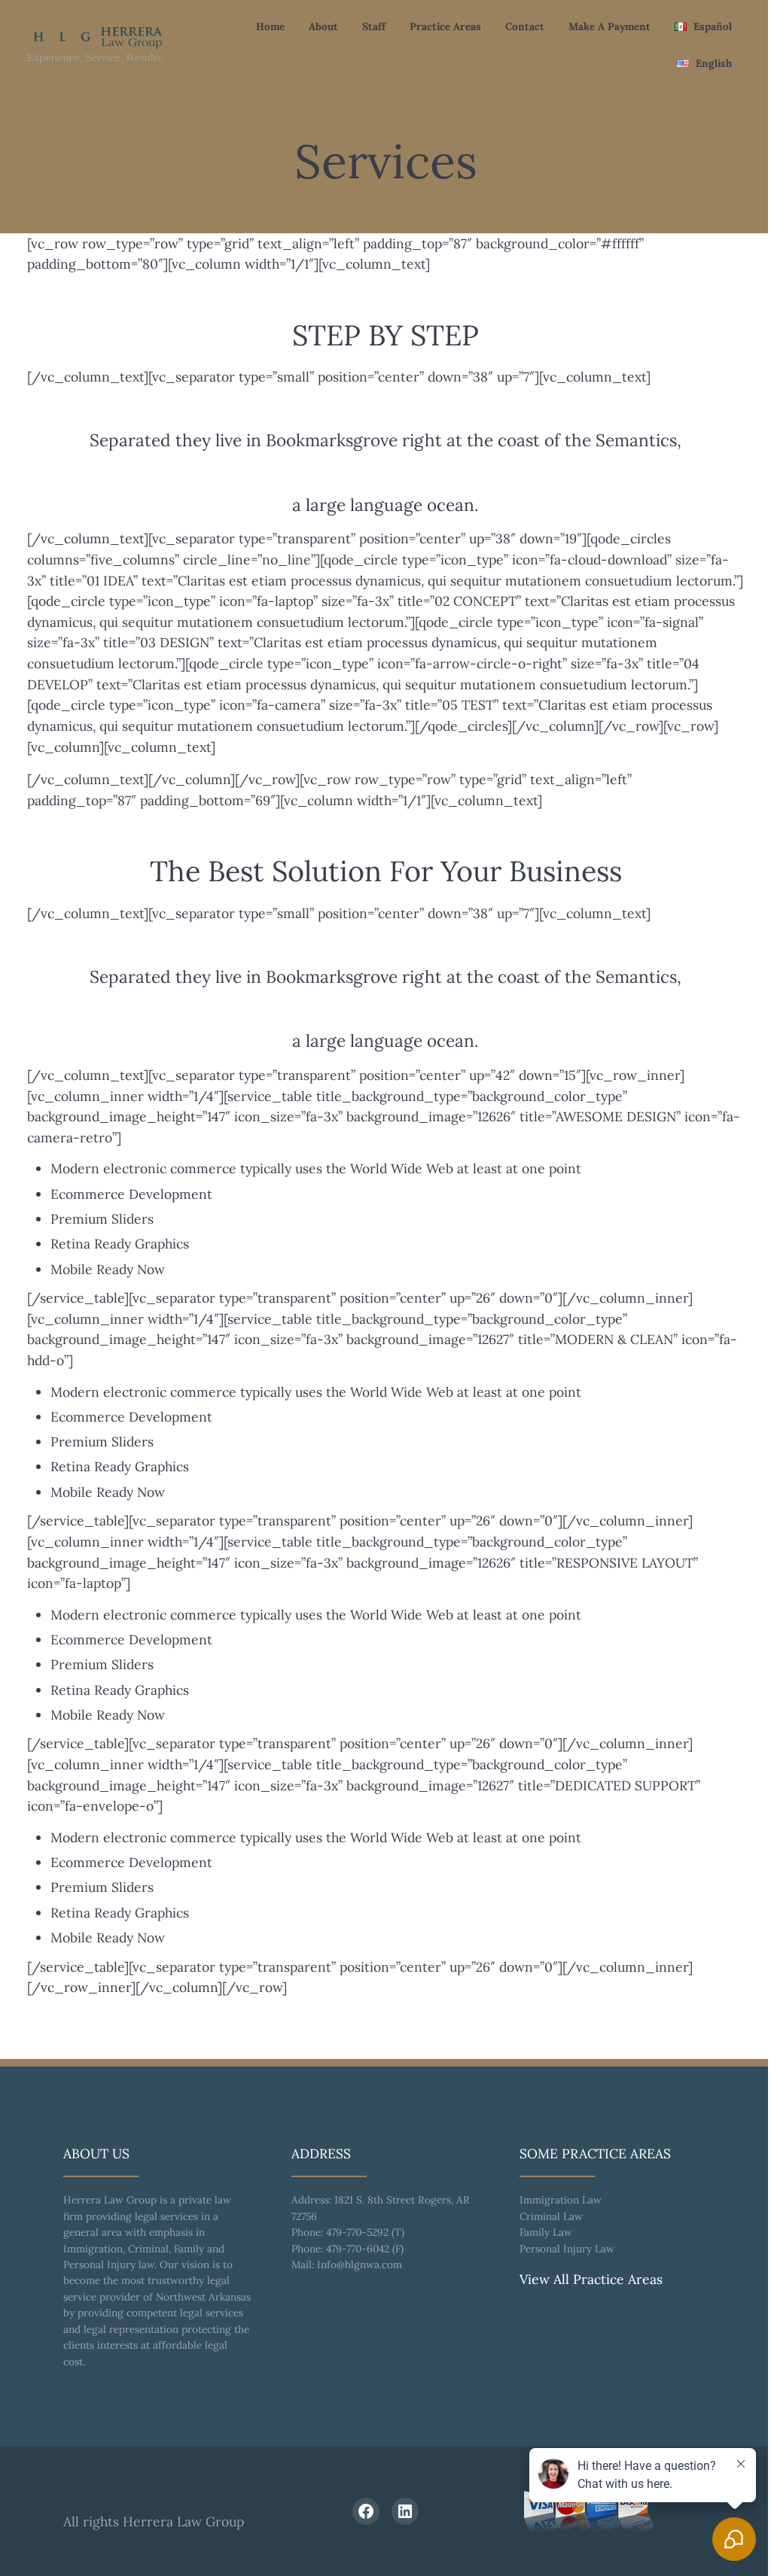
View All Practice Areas (591, 2279)
